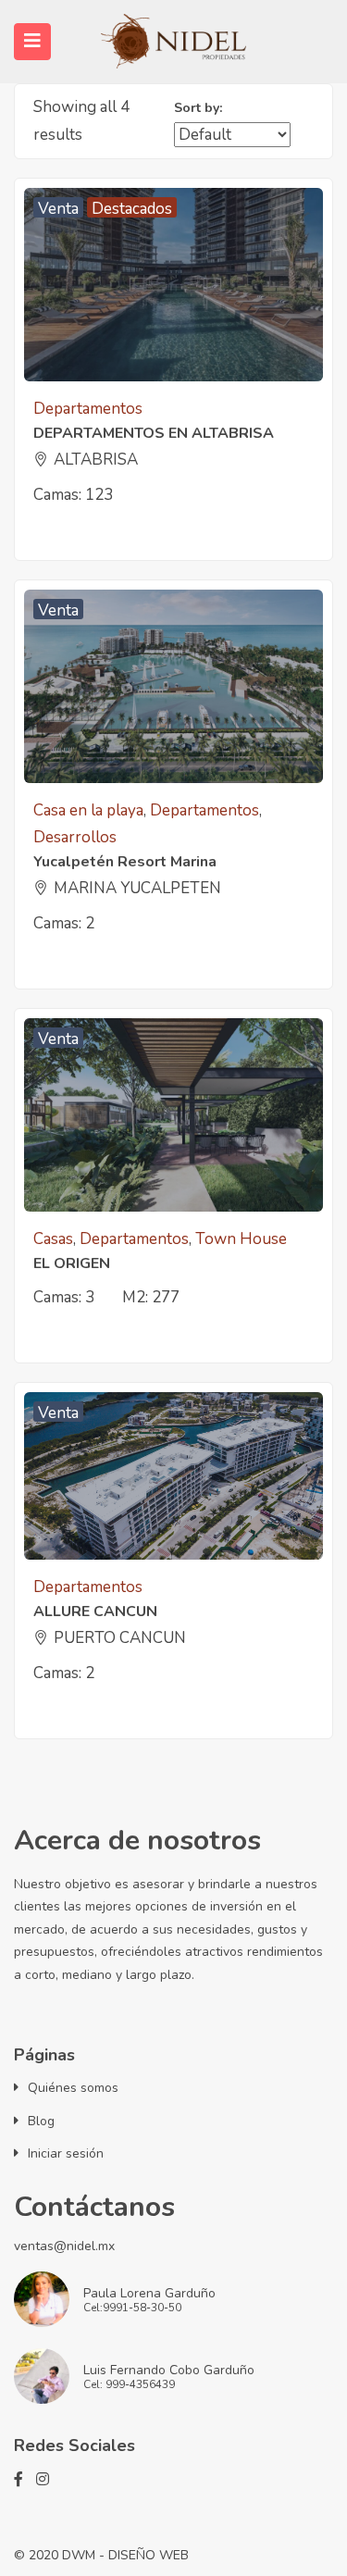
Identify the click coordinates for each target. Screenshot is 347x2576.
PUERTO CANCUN (120, 1638)
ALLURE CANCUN (95, 1612)
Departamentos (88, 409)
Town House (241, 1239)
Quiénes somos (73, 2088)
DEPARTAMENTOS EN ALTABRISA (154, 433)
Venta (58, 208)
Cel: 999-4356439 (129, 2385)
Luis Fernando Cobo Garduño (169, 2370)
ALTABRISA (96, 460)
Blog (41, 2121)
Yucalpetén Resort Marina (125, 862)
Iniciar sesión (66, 2153)
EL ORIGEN (72, 1263)
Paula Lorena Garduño (149, 2293)
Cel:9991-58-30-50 (132, 2308)
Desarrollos (75, 837)
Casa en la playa (88, 810)
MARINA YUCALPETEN (137, 888)
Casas (53, 1239)
